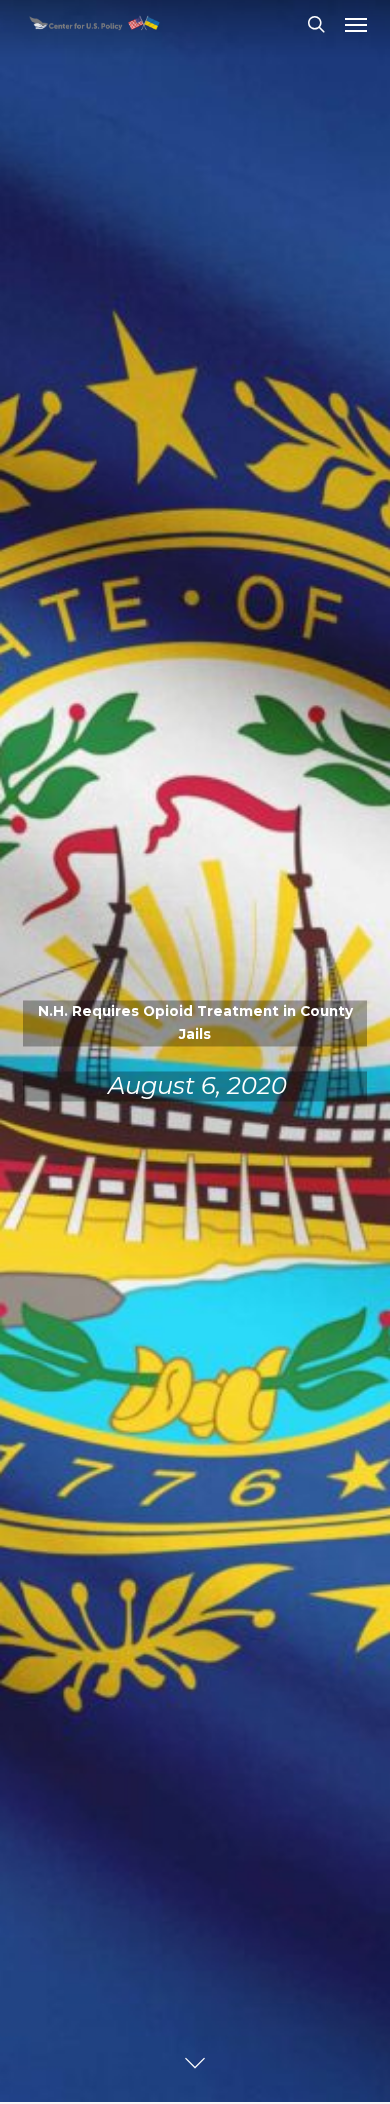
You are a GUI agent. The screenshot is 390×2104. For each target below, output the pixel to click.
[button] (356, 24)
